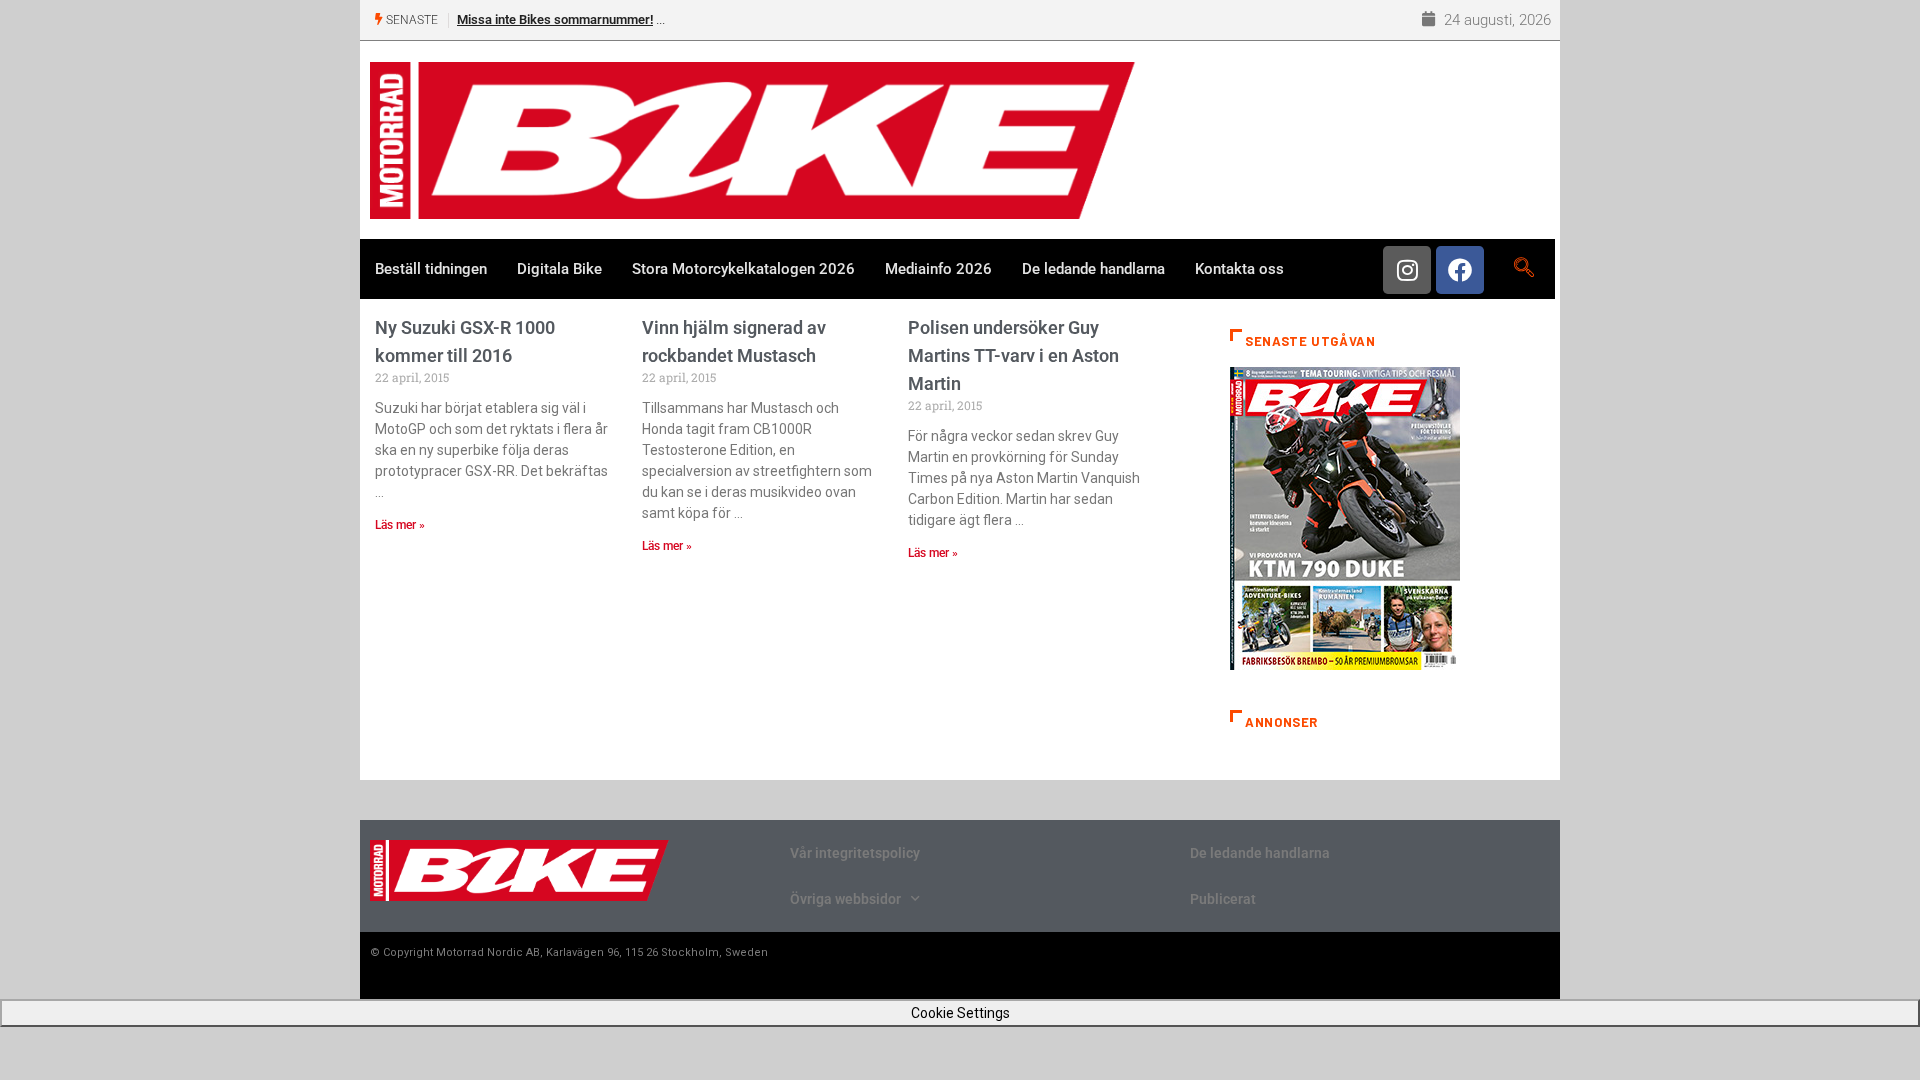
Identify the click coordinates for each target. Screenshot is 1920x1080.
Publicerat (1223, 899)
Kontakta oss (1239, 269)
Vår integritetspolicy (855, 853)
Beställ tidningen (431, 269)
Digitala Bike (559, 269)
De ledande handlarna (1093, 269)
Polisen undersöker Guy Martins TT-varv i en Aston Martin (1013, 355)
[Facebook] (1460, 270)
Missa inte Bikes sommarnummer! (555, 19)
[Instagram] (1407, 270)
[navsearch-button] (1523, 269)
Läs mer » (400, 525)
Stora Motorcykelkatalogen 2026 (743, 269)
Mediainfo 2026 (938, 269)
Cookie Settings (960, 1013)
